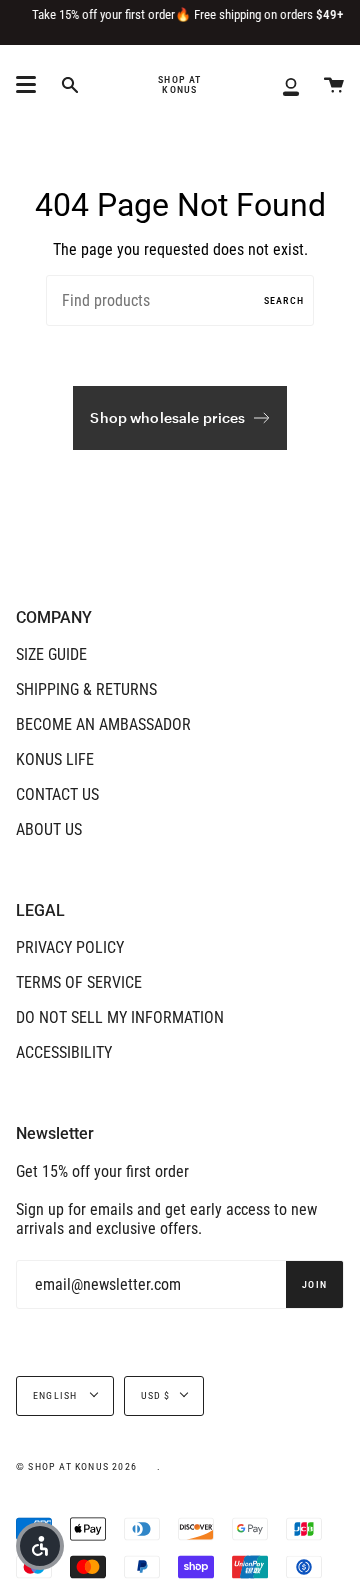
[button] (40, 1546)
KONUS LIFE (55, 759)
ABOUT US (49, 829)
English (57, 1395)
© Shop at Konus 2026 (76, 1466)
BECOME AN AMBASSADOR (103, 724)
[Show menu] (26, 85)
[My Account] (291, 85)
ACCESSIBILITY (64, 1052)
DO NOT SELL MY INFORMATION (120, 1017)
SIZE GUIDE (51, 654)
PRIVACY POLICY (70, 947)
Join (314, 1284)
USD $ (156, 1395)
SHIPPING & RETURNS (86, 689)
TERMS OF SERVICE (79, 982)
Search (284, 300)
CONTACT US (57, 794)
